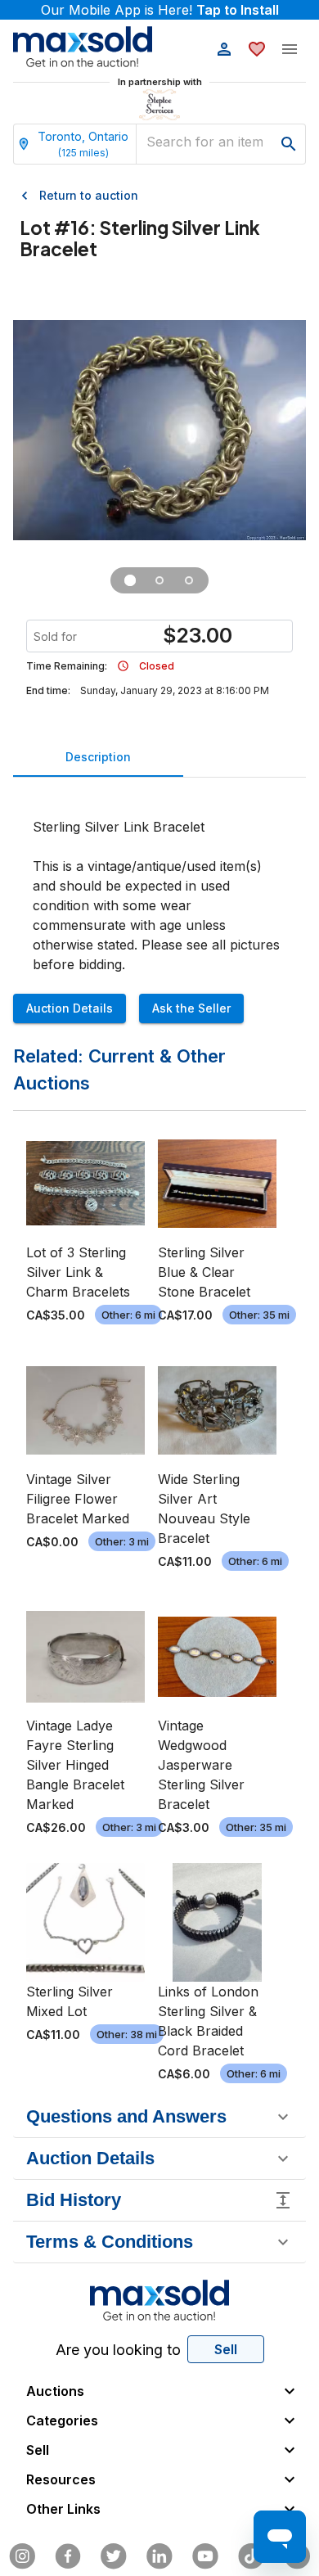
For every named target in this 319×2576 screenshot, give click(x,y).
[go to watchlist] (257, 49)
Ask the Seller (191, 1008)
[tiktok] (251, 2556)
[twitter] (114, 2556)
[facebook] (68, 2556)
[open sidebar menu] (290, 49)
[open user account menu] (224, 49)
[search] (289, 144)
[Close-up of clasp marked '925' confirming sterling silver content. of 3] (189, 580)
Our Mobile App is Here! (160, 10)
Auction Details (70, 1008)
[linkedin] (159, 2556)
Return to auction (89, 195)
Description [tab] (98, 757)
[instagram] (22, 2556)
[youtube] (205, 2556)
